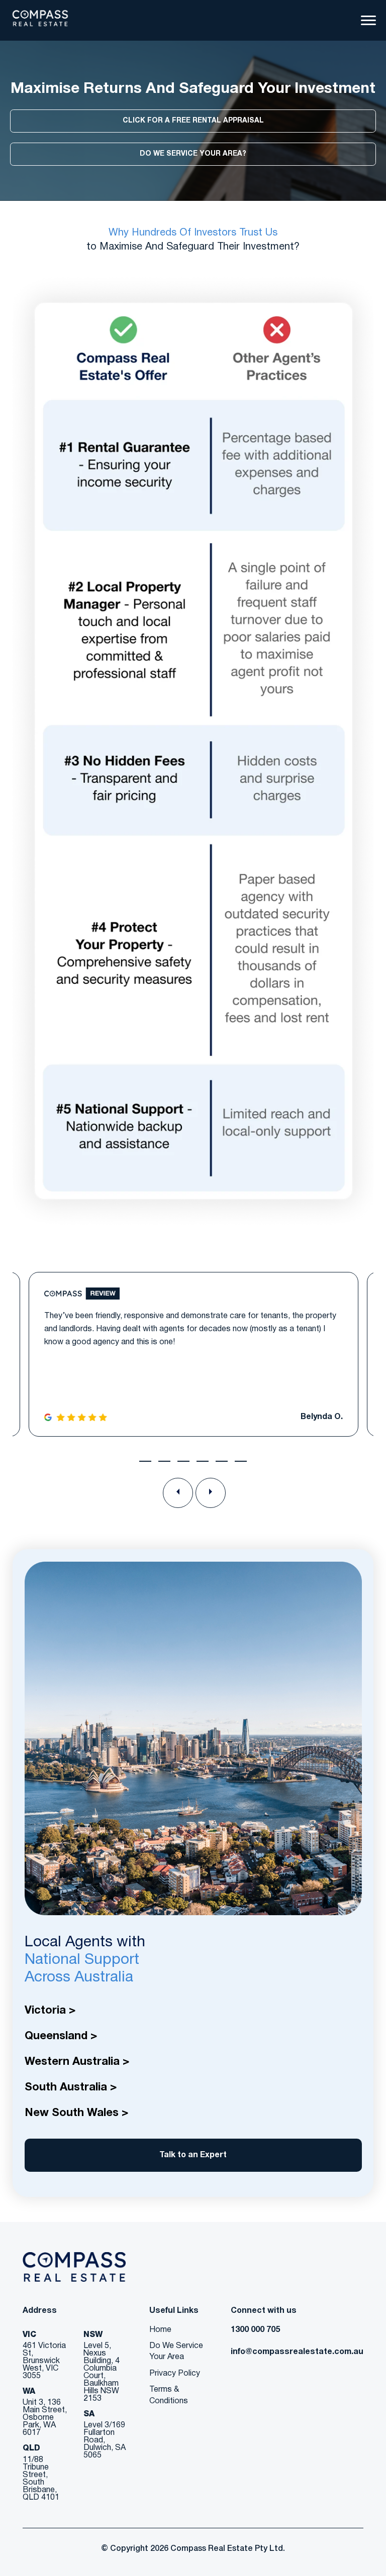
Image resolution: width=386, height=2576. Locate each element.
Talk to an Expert (193, 2155)
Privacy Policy (175, 2374)
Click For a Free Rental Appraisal (193, 121)
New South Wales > (76, 2113)
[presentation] (178, 1493)
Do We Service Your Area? (193, 154)
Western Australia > (77, 2062)
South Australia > (71, 2087)
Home (160, 2330)
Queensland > (61, 2036)
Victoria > (50, 2011)
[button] (145, 1461)
